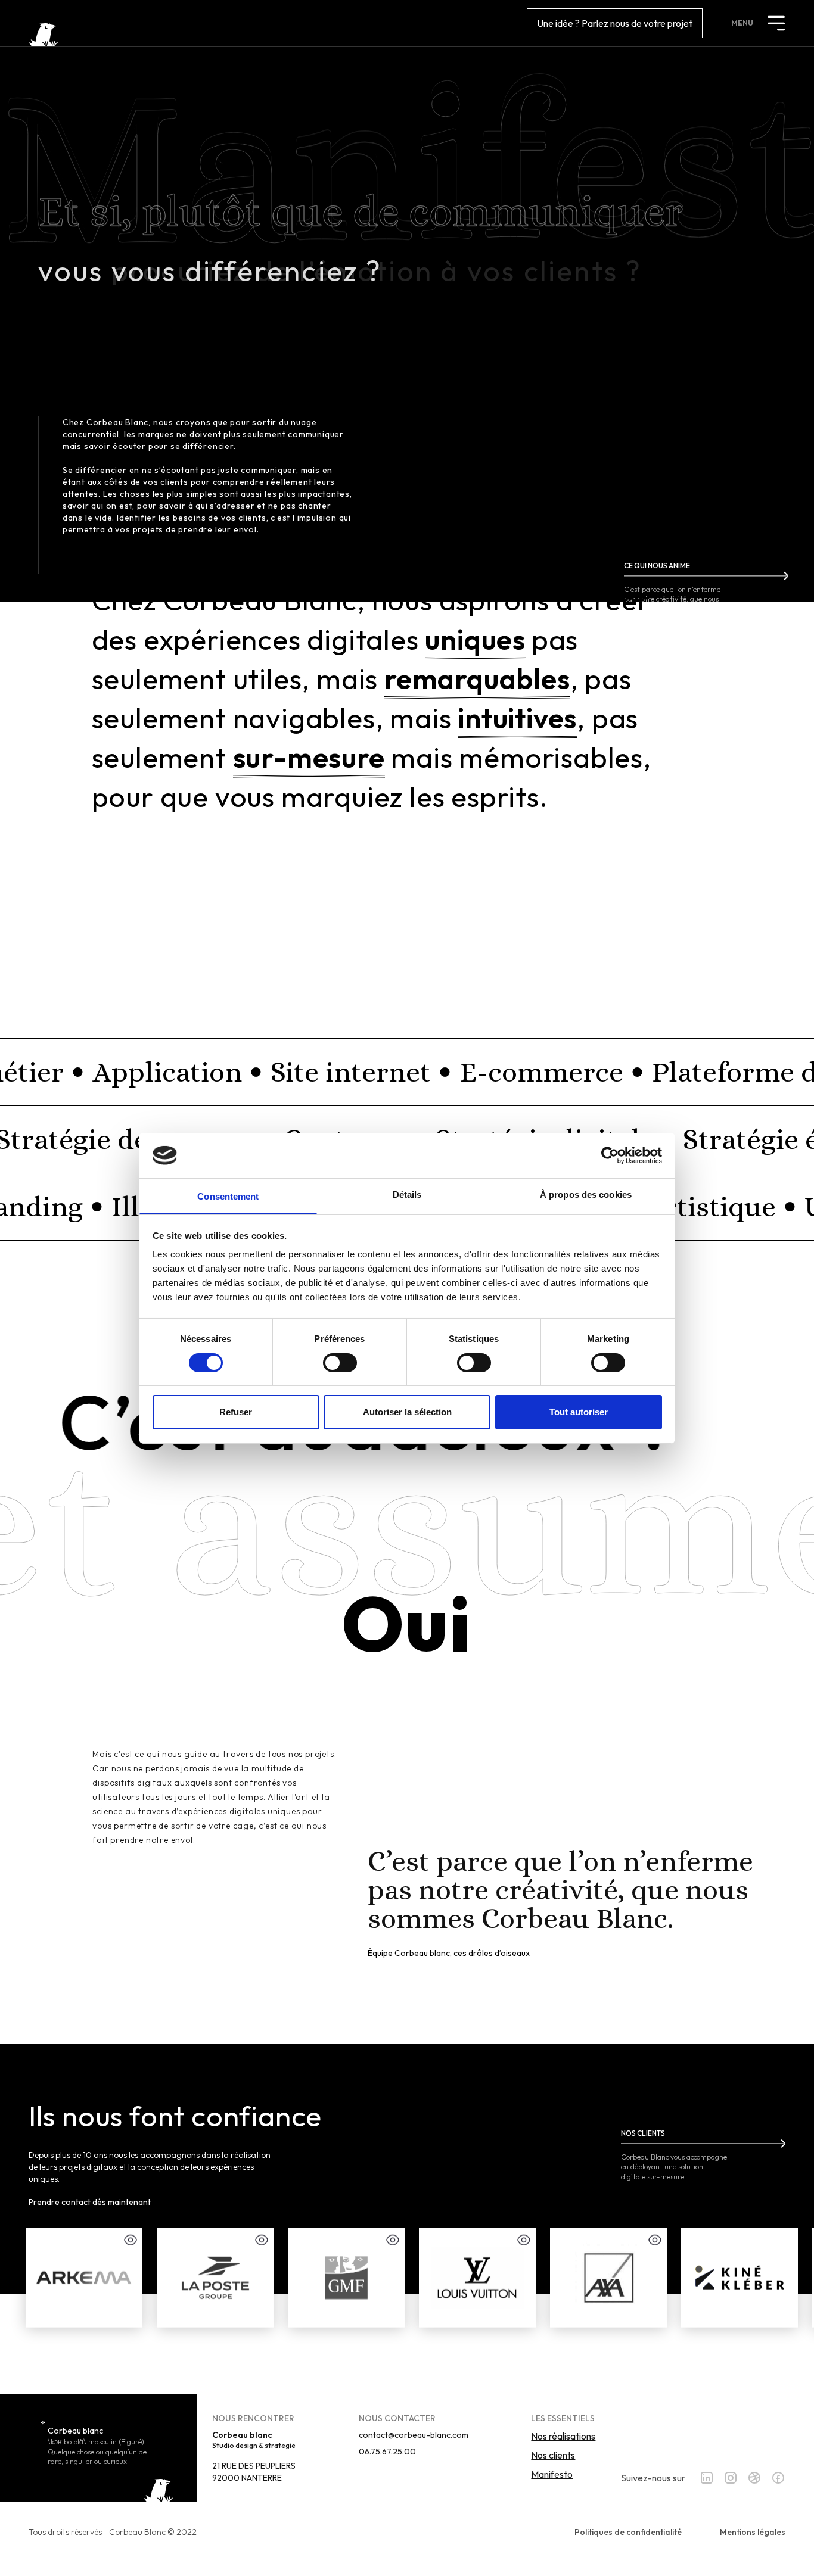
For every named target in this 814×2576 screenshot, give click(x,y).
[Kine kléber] (740, 2278)
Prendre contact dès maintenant (90, 2202)
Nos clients (553, 2455)
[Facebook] (778, 2478)
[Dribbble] (754, 2478)
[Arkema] (84, 2278)
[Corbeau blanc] (43, 35)
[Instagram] (731, 2478)
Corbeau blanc (75, 2431)
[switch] (340, 1363)
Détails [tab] (407, 1194)
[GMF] (346, 2278)
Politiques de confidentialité (628, 2532)
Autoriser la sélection (407, 1412)
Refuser (236, 1412)
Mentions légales (753, 2532)
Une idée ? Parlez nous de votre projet (615, 23)
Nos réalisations (563, 2436)
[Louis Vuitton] (477, 2278)
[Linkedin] (707, 2478)
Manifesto (552, 2474)
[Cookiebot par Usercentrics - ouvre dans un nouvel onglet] (610, 1155)
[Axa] (608, 2278)
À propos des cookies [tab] (586, 1194)
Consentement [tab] (228, 1196)
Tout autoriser (579, 1412)
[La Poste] (215, 2278)
